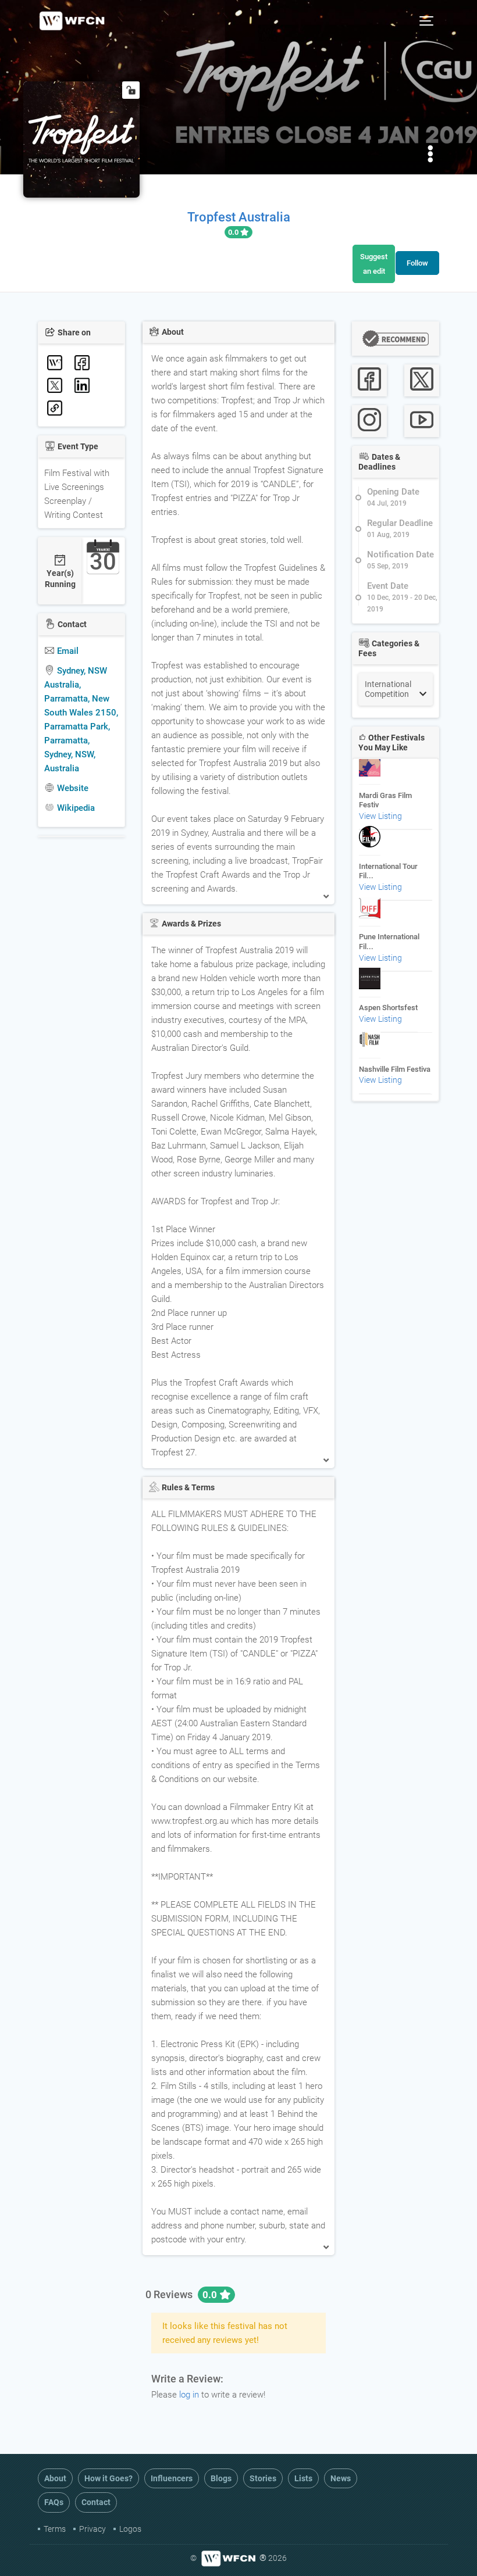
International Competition (388, 689)
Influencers (172, 2478)
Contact (96, 2502)
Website (72, 788)
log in (189, 2395)
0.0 (234, 232)
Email (67, 651)
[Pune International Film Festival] (370, 913)
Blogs (221, 2478)
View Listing (380, 816)
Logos (130, 2529)
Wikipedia (75, 808)
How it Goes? (108, 2478)
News (341, 2478)
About (55, 2478)
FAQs (54, 2502)
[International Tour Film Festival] (370, 842)
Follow (417, 263)
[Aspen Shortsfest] (370, 984)
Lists (303, 2478)
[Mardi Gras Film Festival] (370, 771)
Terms (55, 2529)
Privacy (92, 2529)
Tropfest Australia (239, 217)
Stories (263, 2478)
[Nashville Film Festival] (370, 1045)
